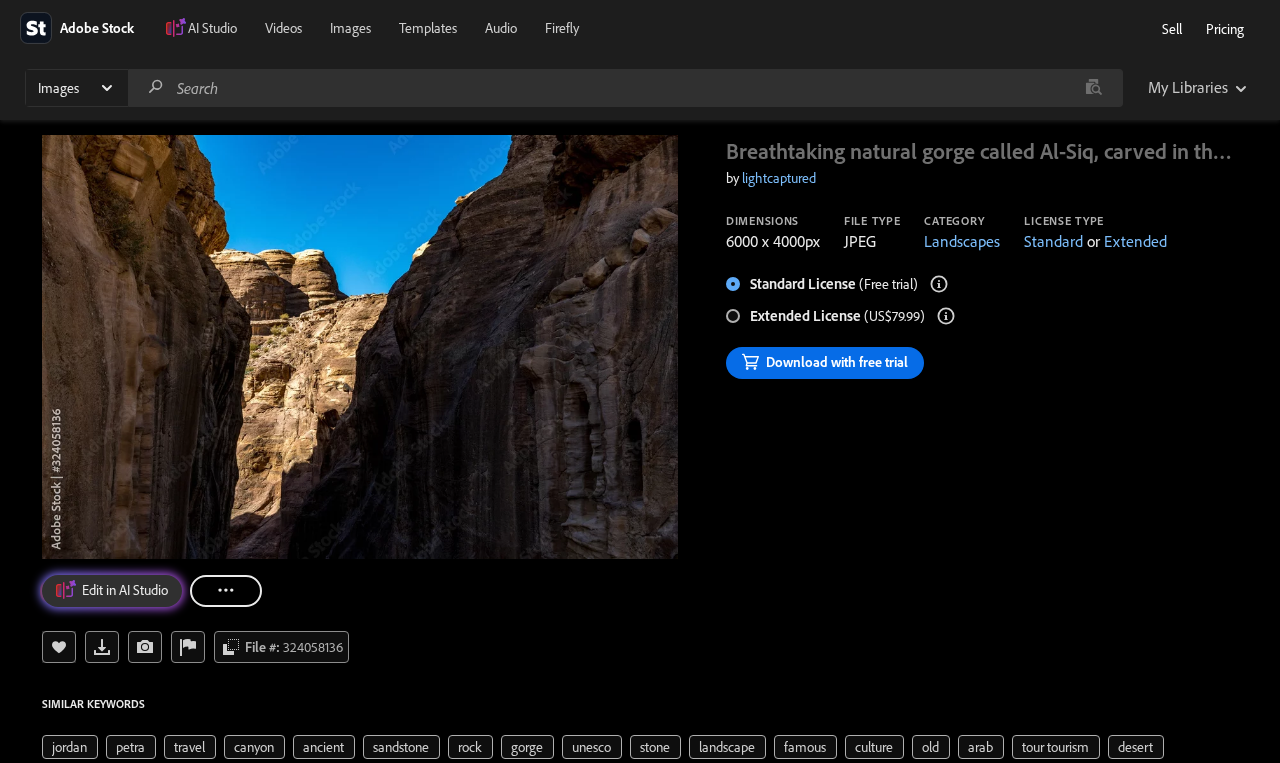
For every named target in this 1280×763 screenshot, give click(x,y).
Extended (1135, 241)
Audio (501, 28)
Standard (1053, 241)
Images (350, 28)
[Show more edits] (226, 591)
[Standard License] (939, 284)
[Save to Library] (59, 647)
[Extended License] (946, 316)
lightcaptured (779, 178)
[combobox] (625, 88)
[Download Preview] (102, 647)
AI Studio (212, 28)
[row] (70, 747)
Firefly (562, 28)
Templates (428, 28)
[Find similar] (1093, 88)
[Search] (156, 87)
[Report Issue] (188, 647)
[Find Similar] (145, 647)
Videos (283, 28)
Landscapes (962, 241)
